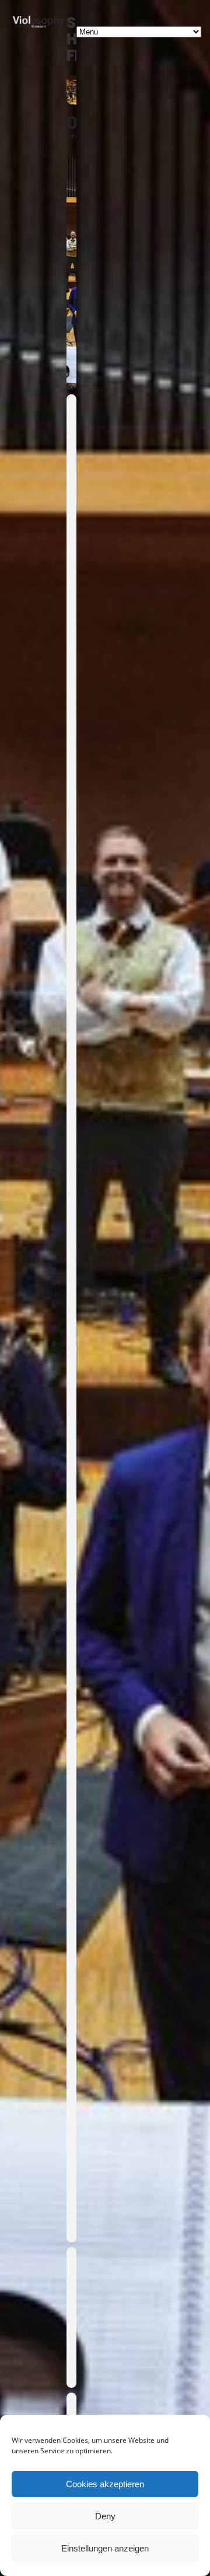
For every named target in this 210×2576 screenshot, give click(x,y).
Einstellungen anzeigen (105, 2548)
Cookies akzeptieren (105, 2484)
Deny (105, 2516)
